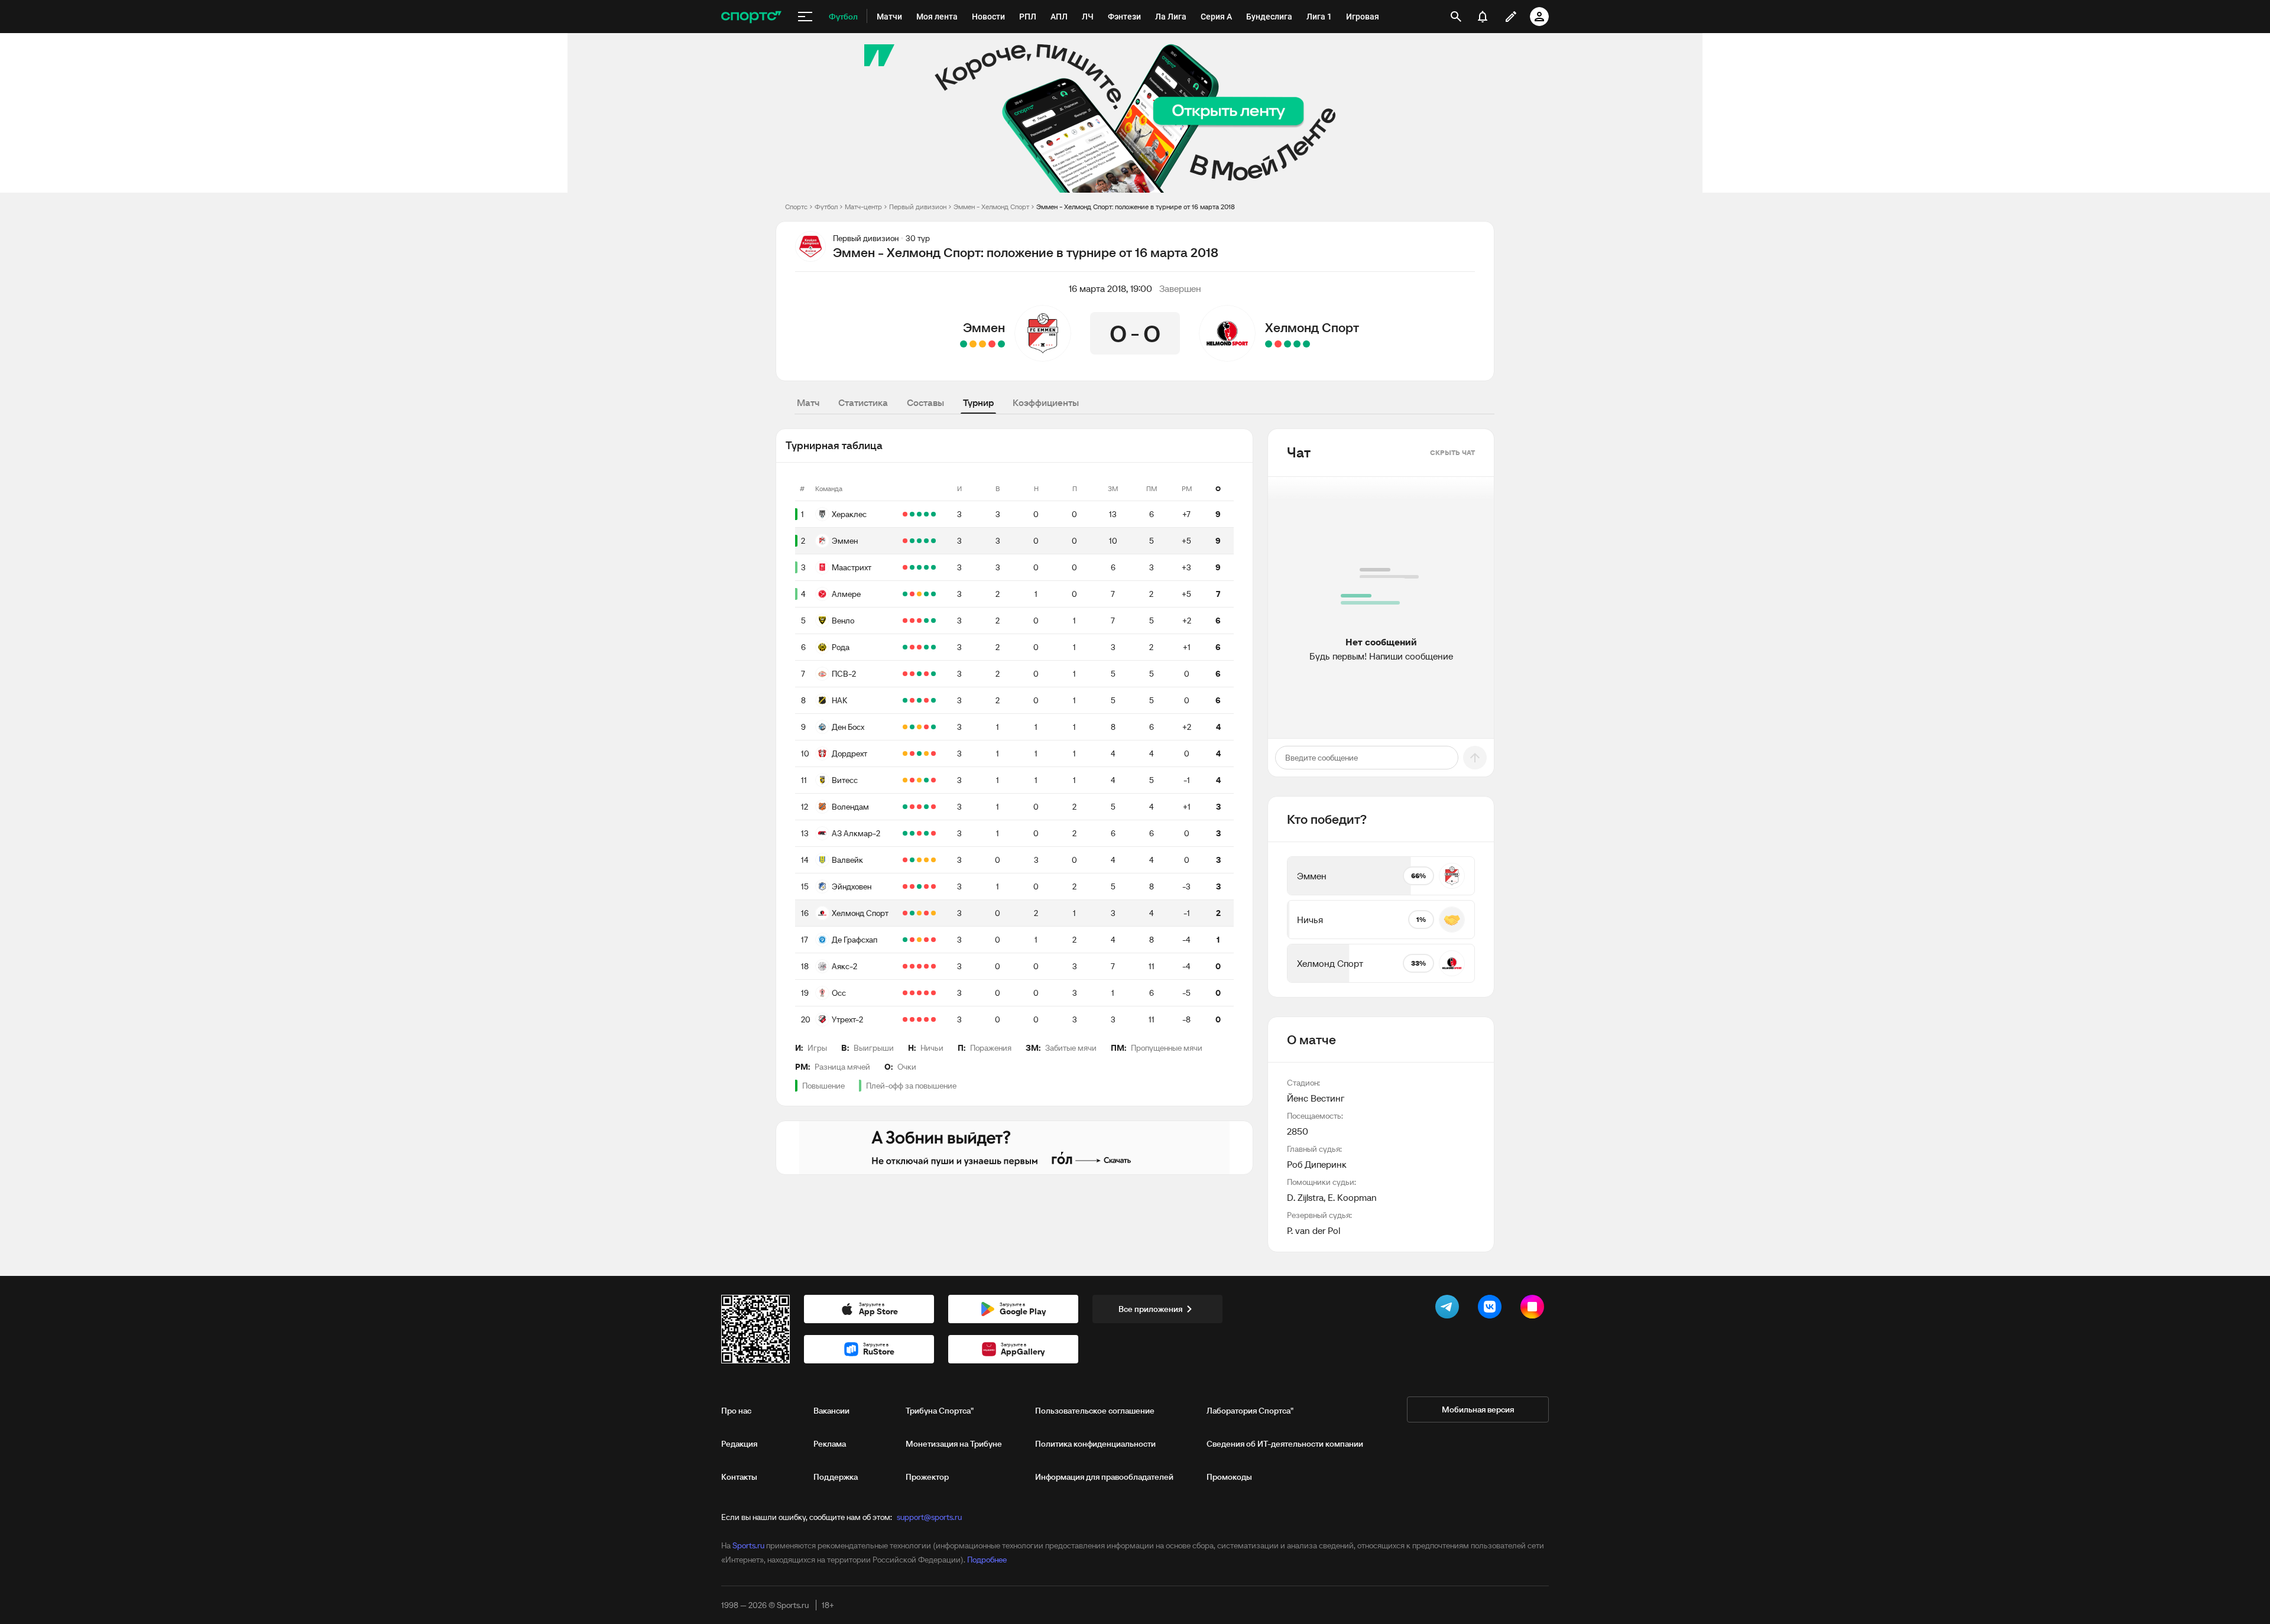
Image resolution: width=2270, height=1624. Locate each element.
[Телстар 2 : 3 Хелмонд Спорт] (1297, 344)
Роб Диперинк (1317, 1164)
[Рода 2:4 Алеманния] (912, 647)
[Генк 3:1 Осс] (912, 993)
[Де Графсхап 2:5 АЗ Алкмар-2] (926, 833)
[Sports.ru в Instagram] (1535, 1309)
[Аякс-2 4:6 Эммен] (926, 541)
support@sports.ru (929, 1517)
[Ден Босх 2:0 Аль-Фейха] (912, 727)
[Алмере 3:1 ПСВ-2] (926, 594)
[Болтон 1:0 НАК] (912, 700)
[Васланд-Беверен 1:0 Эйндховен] (912, 886)
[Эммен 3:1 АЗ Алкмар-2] (933, 541)
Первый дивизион (918, 207)
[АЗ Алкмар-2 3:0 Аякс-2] (912, 966)
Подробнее (987, 1560)
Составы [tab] (925, 402)
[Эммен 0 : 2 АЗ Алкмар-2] (992, 344)
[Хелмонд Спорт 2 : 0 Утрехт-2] (1269, 344)
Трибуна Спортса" (940, 1411)
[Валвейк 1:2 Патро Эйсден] (905, 860)
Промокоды (1229, 1477)
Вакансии (831, 1411)
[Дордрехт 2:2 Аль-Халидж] (905, 753)
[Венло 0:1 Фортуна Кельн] (905, 621)
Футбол (826, 207)
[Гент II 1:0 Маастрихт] (905, 567)
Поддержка (836, 1477)
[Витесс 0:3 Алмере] (933, 594)
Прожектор (927, 1477)
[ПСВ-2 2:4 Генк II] (912, 674)
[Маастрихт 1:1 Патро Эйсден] (912, 567)
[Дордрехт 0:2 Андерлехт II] (912, 753)
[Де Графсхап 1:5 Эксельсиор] (912, 940)
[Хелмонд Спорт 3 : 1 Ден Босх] (1306, 344)
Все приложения (1150, 1309)
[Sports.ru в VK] (1492, 1309)
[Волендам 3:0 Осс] (926, 807)
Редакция (739, 1444)
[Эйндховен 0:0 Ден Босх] (905, 727)
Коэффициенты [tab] (1046, 402)
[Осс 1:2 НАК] (919, 700)
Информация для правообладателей (1104, 1477)
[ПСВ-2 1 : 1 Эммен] (982, 344)
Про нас (736, 1411)
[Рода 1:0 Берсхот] (905, 647)
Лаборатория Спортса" (1250, 1411)
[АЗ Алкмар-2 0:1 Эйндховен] (919, 833)
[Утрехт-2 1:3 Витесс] (926, 780)
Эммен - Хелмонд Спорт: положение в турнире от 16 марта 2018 (1136, 207)
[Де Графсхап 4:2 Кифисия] (905, 940)
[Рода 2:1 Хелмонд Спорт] (926, 647)
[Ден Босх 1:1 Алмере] (919, 594)
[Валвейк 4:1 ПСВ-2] (905, 674)
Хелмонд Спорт (1312, 327)
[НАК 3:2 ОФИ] (905, 700)
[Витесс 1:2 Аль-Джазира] (912, 780)
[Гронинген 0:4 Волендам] (905, 807)
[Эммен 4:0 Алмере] (912, 541)
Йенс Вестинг (1316, 1098)
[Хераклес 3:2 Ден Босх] (926, 514)
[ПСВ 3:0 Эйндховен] (905, 886)
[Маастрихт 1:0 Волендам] (933, 567)
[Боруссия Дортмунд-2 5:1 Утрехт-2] (912, 1019)
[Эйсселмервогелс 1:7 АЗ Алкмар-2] (912, 833)
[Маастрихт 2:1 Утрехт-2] (919, 567)
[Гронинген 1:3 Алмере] (905, 594)
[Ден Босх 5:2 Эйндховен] (933, 727)
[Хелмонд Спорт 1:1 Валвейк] (933, 860)
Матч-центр (863, 207)
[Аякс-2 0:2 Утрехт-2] (905, 966)
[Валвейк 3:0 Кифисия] (912, 860)
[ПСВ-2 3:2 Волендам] (919, 674)
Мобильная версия (1478, 1409)
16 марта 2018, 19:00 (1110, 288)
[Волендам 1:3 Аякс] (912, 807)
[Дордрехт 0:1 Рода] (933, 647)
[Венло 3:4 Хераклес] (919, 514)
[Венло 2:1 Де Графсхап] (933, 621)
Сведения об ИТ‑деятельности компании (1285, 1444)
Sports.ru (748, 1545)
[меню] (805, 17)
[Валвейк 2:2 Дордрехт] (926, 753)
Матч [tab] (808, 402)
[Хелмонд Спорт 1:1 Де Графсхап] (919, 913)
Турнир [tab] (978, 402)
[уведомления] (1483, 17)
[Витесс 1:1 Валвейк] (919, 780)
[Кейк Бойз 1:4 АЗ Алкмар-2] (905, 833)
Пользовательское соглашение (1095, 1411)
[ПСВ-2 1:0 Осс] (933, 674)
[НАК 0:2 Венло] (926, 621)
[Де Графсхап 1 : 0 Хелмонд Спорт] (1278, 344)
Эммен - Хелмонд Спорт (991, 207)
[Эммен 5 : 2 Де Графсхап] (964, 344)
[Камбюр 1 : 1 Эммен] (973, 344)
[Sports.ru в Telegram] (1449, 1309)
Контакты (739, 1477)
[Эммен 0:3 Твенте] (905, 541)
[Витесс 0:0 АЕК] (905, 780)
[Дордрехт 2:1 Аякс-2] (919, 753)
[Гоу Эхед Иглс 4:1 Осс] (905, 993)
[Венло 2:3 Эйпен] (912, 621)
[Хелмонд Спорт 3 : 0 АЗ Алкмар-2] (1288, 344)
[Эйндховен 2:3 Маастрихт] (926, 567)
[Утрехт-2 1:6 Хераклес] (933, 514)
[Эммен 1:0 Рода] (919, 541)
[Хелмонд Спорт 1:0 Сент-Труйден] (912, 913)
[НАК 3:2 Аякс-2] (933, 700)
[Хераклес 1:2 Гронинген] (905, 514)
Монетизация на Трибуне (954, 1444)
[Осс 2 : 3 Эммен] (1001, 344)
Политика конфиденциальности (1095, 1444)
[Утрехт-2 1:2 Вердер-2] (905, 1019)
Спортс (796, 207)
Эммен (984, 327)
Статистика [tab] (863, 402)
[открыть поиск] (1456, 17)
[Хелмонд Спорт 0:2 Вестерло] (905, 913)
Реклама (830, 1444)
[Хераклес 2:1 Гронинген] (912, 514)
